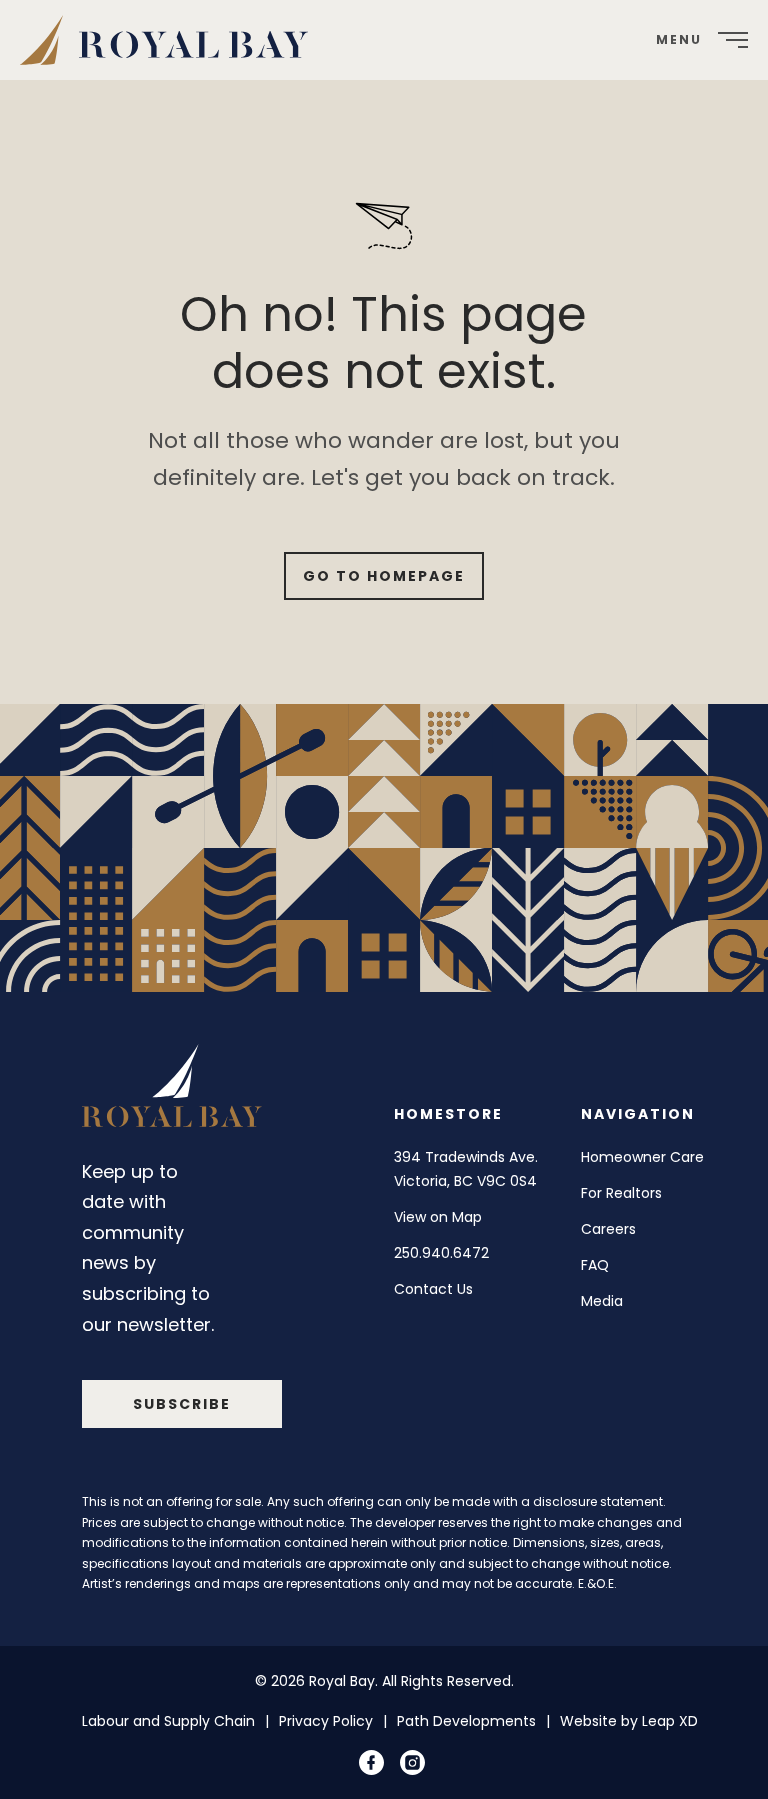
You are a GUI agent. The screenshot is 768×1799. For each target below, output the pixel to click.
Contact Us (433, 1289)
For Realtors (621, 1193)
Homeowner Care (642, 1157)
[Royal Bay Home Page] (172, 1090)
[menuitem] (171, 40)
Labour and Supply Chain (168, 1721)
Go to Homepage (384, 576)
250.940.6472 (441, 1253)
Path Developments (466, 1721)
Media (602, 1301)
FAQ (595, 1265)
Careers (608, 1229)
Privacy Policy (326, 1721)
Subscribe (182, 1404)
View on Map (438, 1217)
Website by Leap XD (629, 1721)
